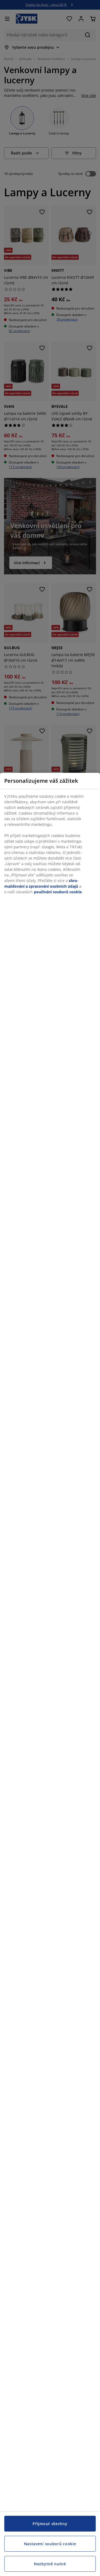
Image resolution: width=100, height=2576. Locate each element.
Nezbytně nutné (50, 2564)
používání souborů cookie (58, 892)
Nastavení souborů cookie (50, 2544)
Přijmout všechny (50, 2524)
